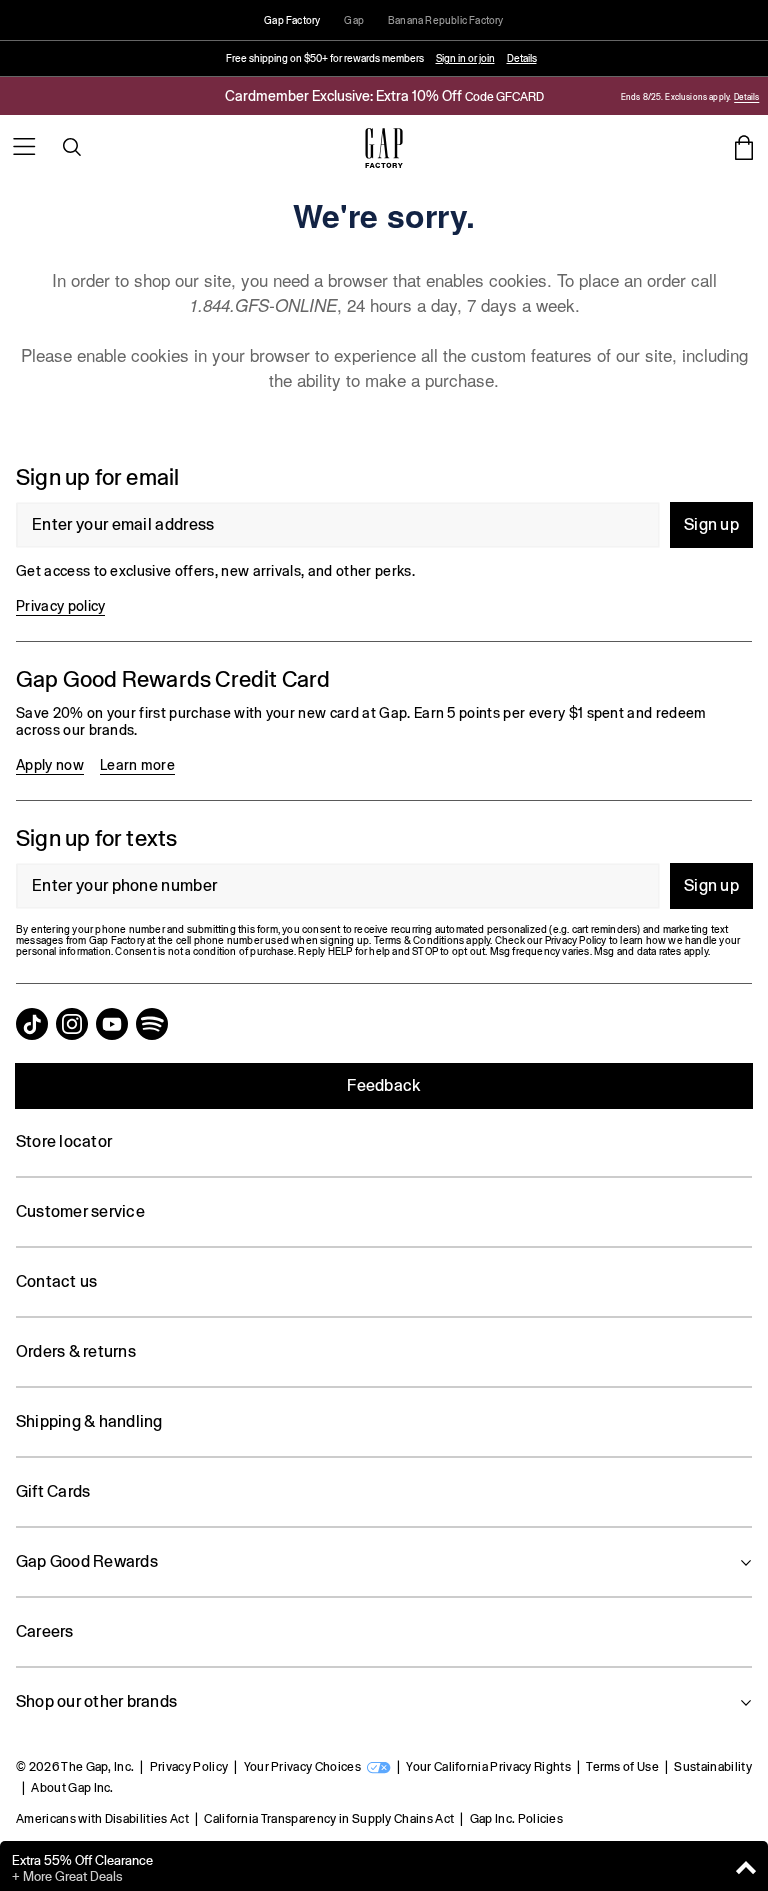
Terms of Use (622, 1767)
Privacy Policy (189, 1767)
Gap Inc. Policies (516, 1819)
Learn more (137, 765)
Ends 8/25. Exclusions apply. (676, 97)
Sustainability (712, 1767)
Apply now (50, 765)
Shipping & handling (89, 1421)
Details (522, 58)
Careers (45, 1631)
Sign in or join (465, 58)
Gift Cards (53, 1491)
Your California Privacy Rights (488, 1767)
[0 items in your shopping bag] (744, 147)
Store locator (64, 1141)
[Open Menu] (24, 147)
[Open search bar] (72, 147)
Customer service (80, 1211)
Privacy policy (60, 606)
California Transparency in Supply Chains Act (329, 1819)
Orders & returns (76, 1351)
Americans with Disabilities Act (102, 1819)
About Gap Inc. (72, 1788)
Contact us (56, 1281)
